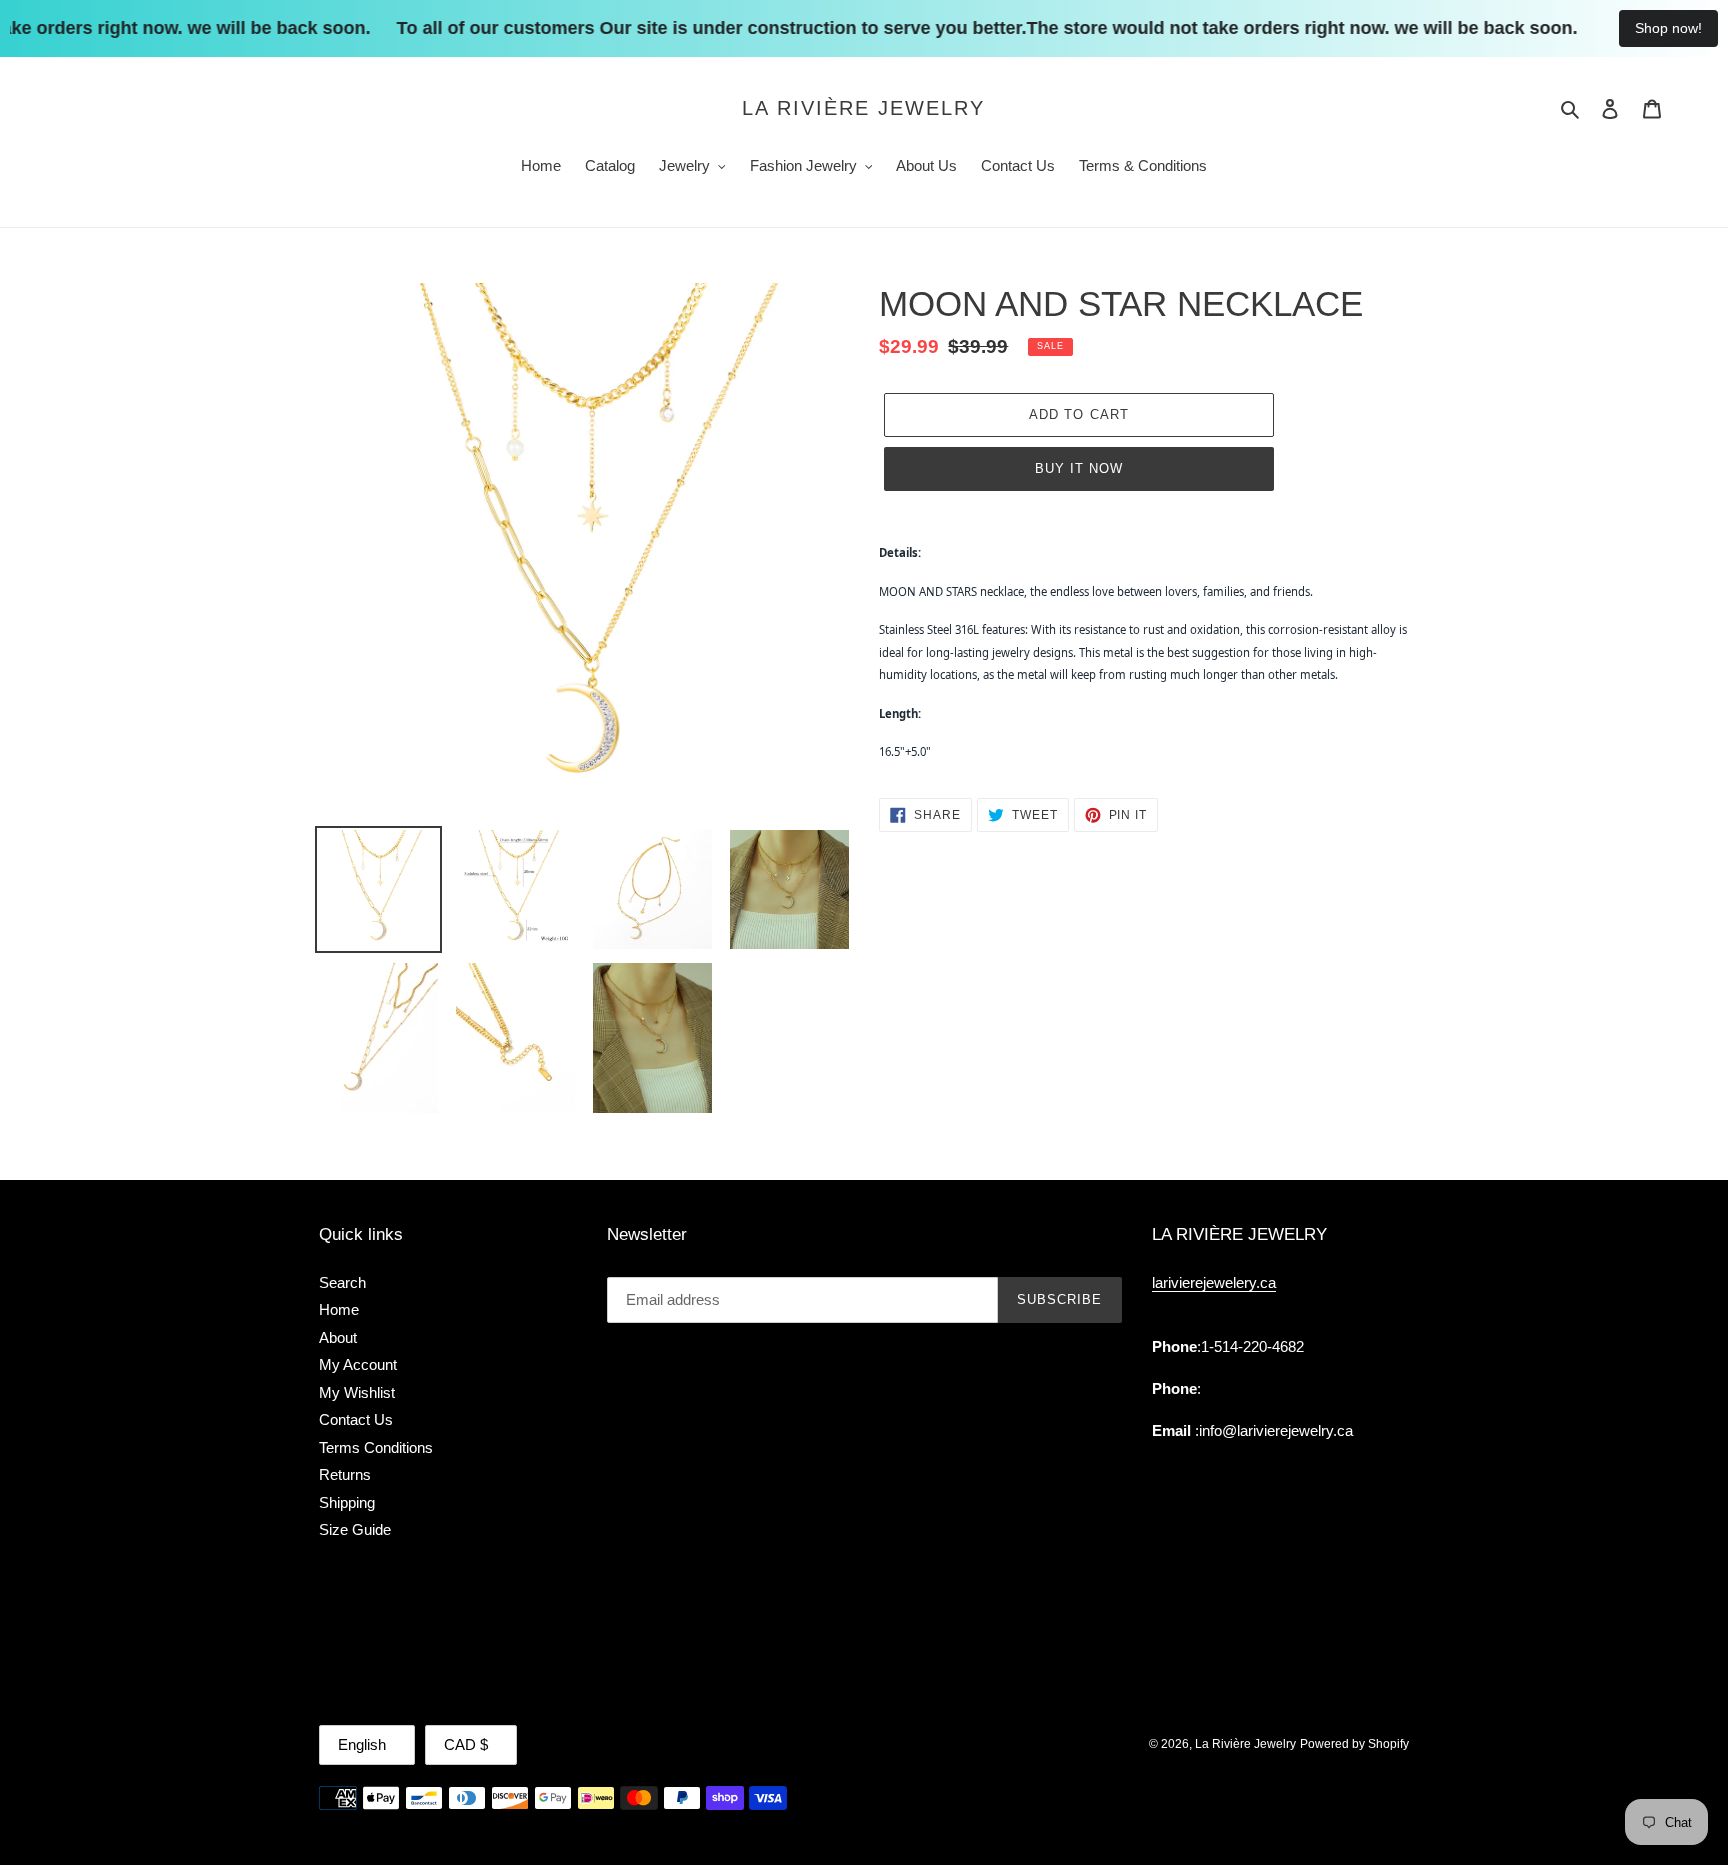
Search (342, 1282)
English (362, 1744)
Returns (345, 1474)
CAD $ (466, 1744)
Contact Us (356, 1419)
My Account (358, 1364)
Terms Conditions (376, 1447)
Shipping (347, 1502)
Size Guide (355, 1529)
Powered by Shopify (1354, 1744)
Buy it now (1079, 468)
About (338, 1337)
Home (339, 1309)
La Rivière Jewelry (863, 108)
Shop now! (1668, 28)
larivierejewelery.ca (1214, 1282)
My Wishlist (357, 1392)
